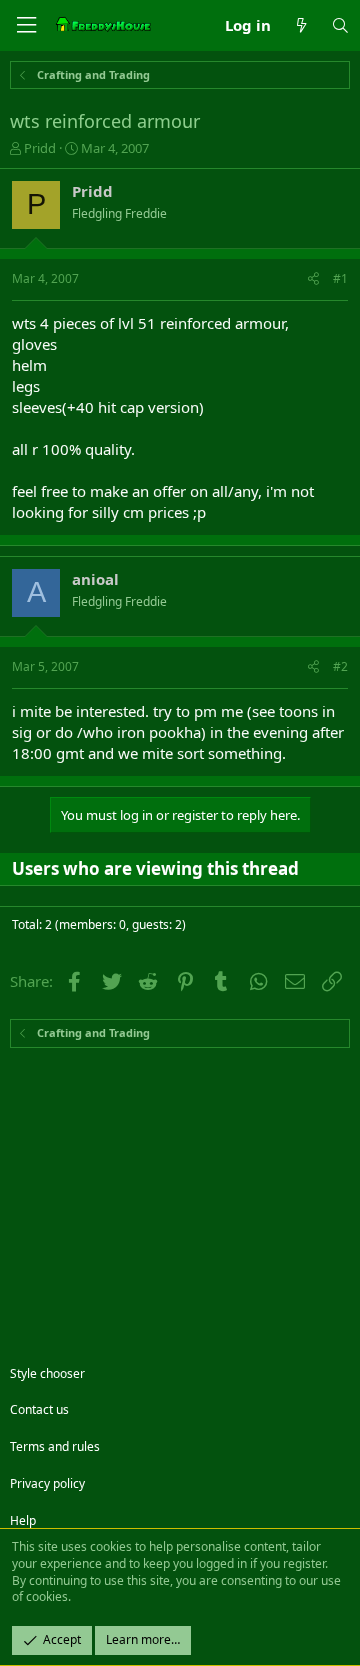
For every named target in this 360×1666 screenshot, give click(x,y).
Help (23, 1520)
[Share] (313, 279)
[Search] (340, 25)
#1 (340, 278)
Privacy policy (47, 1483)
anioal (95, 579)
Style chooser (47, 1373)
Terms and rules (55, 1446)
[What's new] (300, 25)
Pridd (40, 148)
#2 (340, 666)
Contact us (39, 1409)
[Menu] (26, 25)
